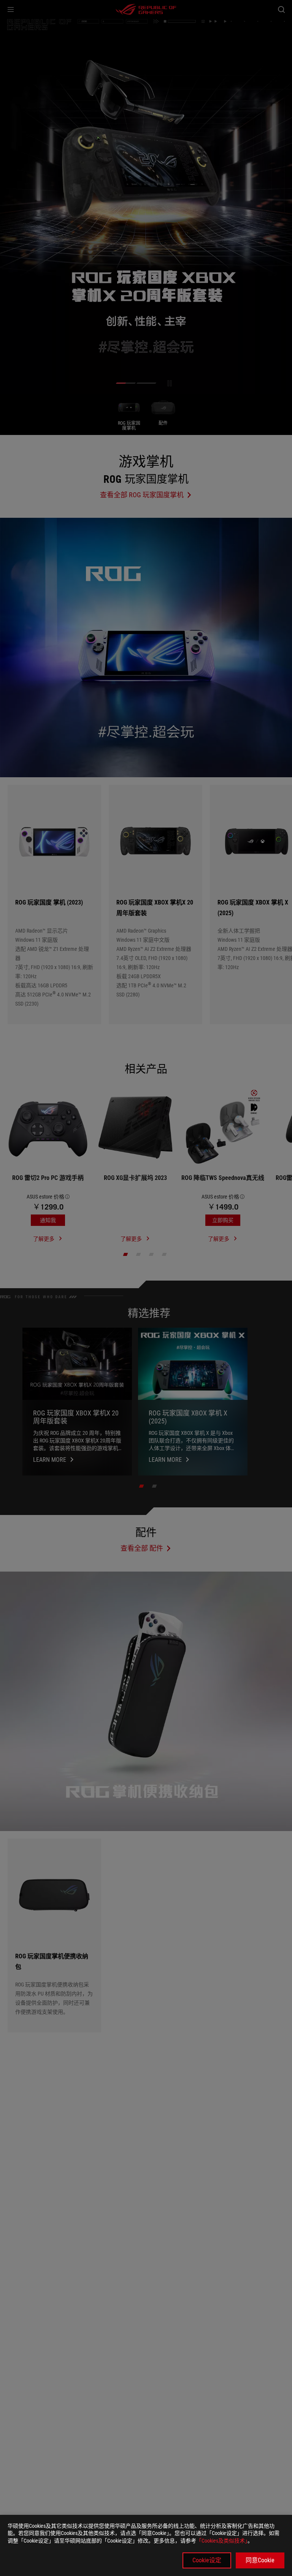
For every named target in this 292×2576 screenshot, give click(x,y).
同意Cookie (260, 2560)
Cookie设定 (207, 2560)
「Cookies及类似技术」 (222, 2541)
